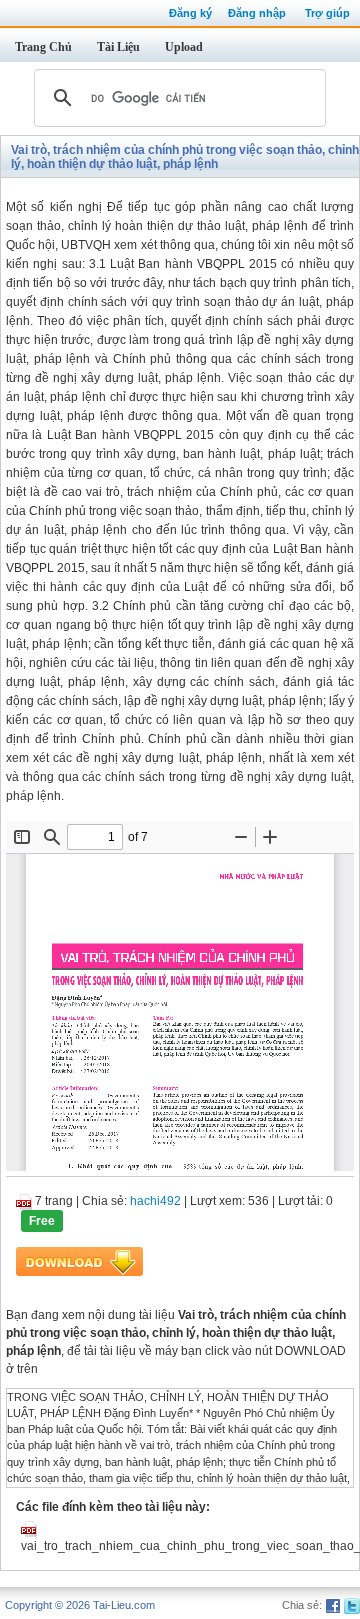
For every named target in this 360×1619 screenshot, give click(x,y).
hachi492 (155, 1201)
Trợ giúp (327, 13)
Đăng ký (190, 13)
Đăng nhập (257, 13)
